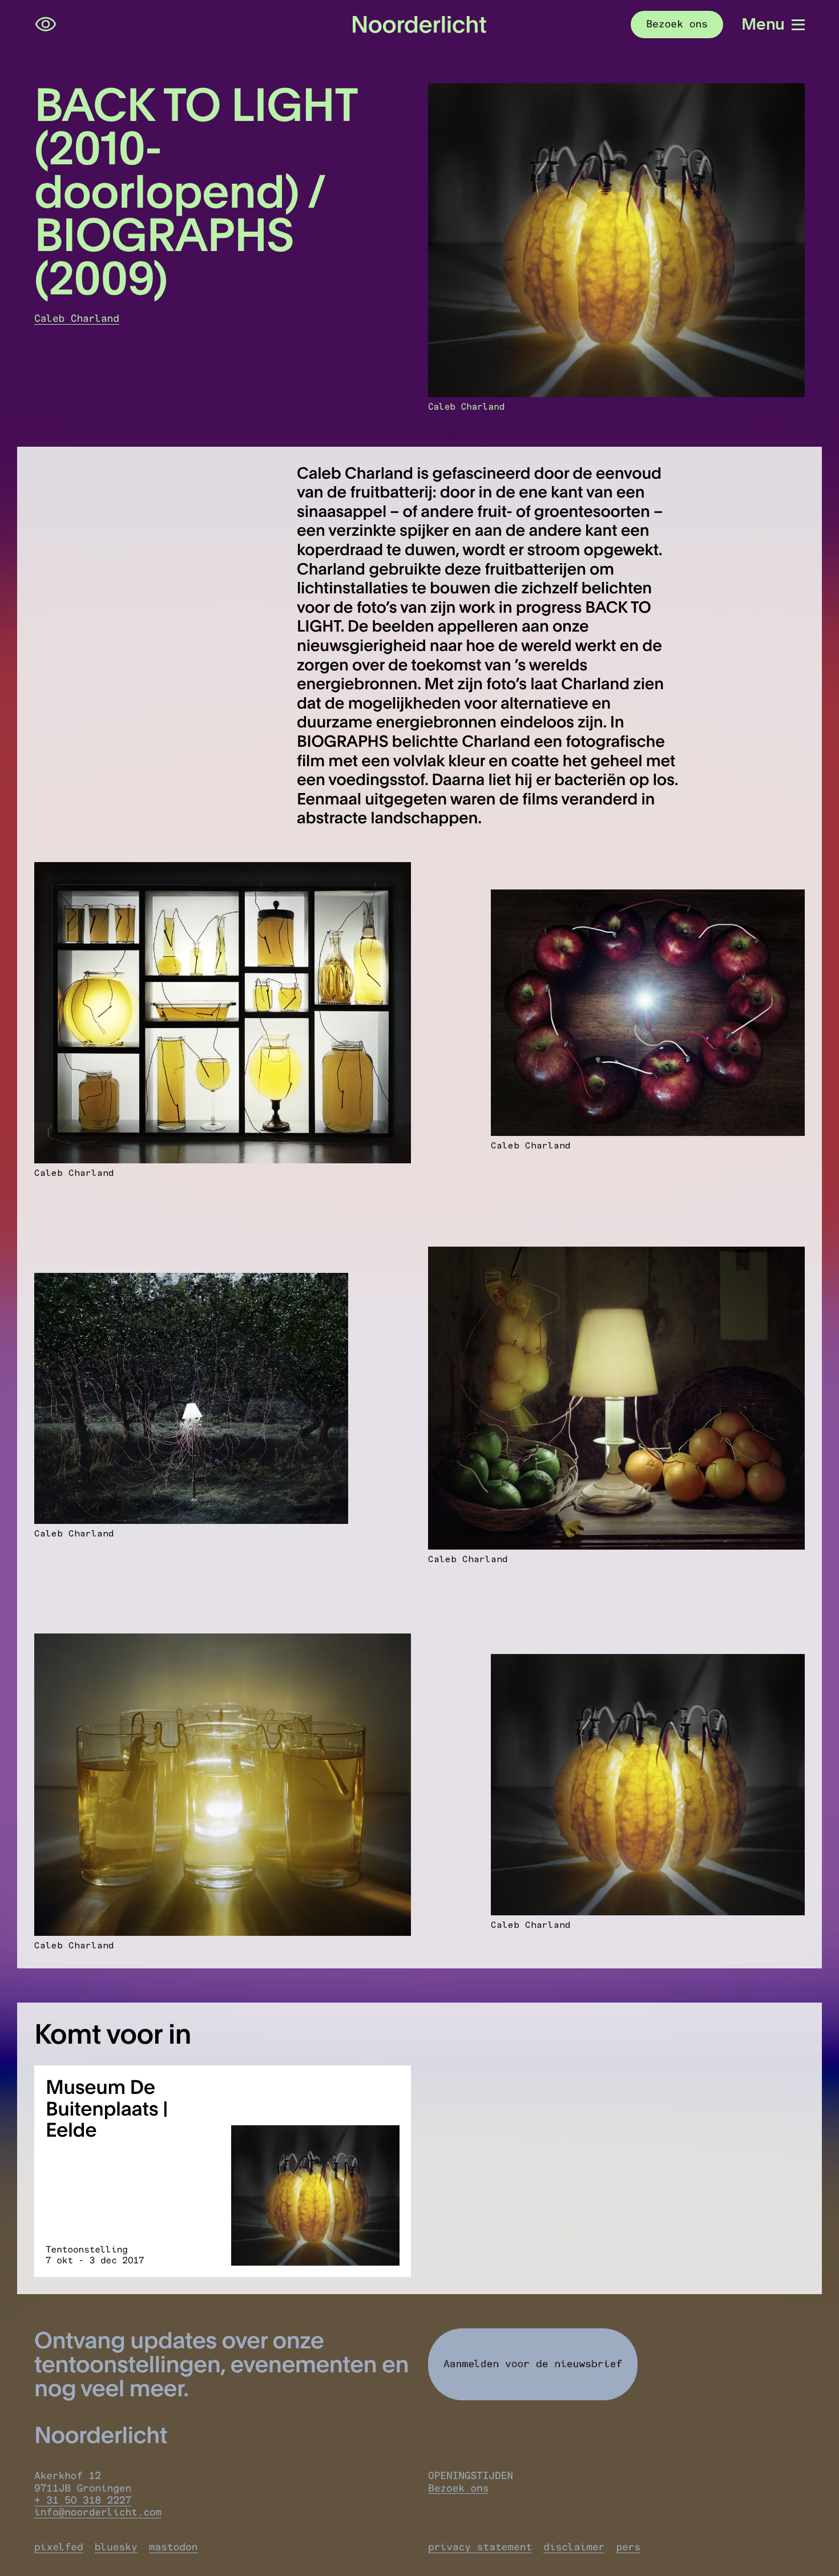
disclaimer (574, 2547)
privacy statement (480, 2547)
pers (628, 2547)
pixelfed (59, 2547)
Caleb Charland (77, 319)
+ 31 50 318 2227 (83, 2500)
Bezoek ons (458, 2488)
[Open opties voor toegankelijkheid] (46, 25)
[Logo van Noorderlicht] (419, 25)
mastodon (174, 2547)
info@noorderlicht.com (98, 2512)
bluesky (116, 2547)
